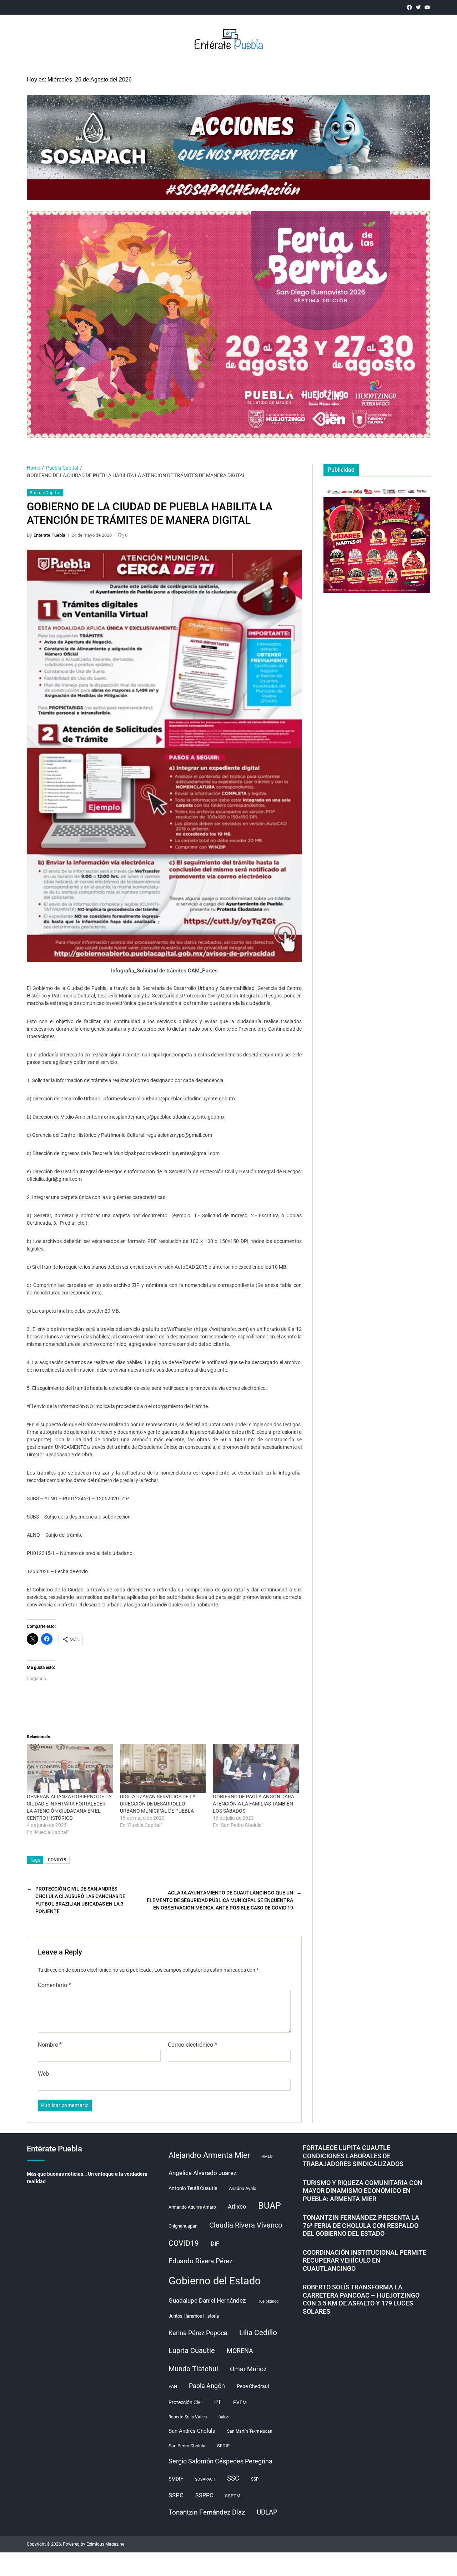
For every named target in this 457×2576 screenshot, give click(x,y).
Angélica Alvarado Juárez (202, 2173)
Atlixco (237, 2206)
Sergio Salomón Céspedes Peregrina (220, 2461)
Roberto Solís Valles (188, 2417)
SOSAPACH (205, 2479)
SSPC (176, 2495)
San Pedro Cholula (187, 2446)
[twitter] (418, 7)
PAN (173, 2386)
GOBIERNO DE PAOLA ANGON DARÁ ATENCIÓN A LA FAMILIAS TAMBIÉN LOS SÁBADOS (253, 1804)
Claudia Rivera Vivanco (246, 2225)
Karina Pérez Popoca (198, 2333)
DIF (215, 2244)
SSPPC (204, 2495)
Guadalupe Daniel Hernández (207, 2300)
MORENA (240, 2351)
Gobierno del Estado (215, 2281)
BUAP (270, 2206)
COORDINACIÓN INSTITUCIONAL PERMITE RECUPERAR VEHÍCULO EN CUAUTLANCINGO (365, 2260)
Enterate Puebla (49, 535)
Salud (224, 2417)
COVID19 (57, 1860)
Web (43, 2074)
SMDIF (176, 2479)
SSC (233, 2478)
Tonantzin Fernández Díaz (207, 2512)
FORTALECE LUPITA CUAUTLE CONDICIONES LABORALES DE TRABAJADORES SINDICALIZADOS (353, 2156)
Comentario (54, 1985)
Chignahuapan (183, 2226)
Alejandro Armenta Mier (209, 2155)
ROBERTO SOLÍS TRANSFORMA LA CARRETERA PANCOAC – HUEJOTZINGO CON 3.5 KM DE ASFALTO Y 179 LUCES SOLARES (361, 2299)
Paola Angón (207, 2386)
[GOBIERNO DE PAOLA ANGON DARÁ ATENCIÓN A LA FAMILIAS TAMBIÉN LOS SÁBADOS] (256, 1769)
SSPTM (233, 2496)
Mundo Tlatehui (193, 2369)
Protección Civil (185, 2402)
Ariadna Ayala (243, 2188)
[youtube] (427, 7)
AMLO (267, 2157)
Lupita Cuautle (192, 2350)
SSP (255, 2479)
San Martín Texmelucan (250, 2431)
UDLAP (267, 2512)
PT (218, 2402)
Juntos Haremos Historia (194, 2316)
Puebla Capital (45, 493)
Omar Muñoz (248, 2369)
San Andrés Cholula (192, 2431)
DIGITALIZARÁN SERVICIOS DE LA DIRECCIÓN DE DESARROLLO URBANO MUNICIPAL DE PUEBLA (158, 1804)
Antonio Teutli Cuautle (193, 2188)
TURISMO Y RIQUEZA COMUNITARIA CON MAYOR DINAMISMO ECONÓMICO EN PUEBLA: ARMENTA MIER (363, 2191)
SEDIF (223, 2446)
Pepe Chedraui (253, 2386)
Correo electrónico (192, 2045)
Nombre (50, 2045)
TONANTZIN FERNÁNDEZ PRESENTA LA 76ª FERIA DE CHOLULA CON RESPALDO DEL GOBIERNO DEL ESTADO (361, 2225)
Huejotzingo (268, 2301)
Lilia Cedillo (258, 2332)
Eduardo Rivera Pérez (200, 2261)
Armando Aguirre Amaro (192, 2207)
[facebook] (409, 7)
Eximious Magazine (105, 2544)
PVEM (240, 2402)
